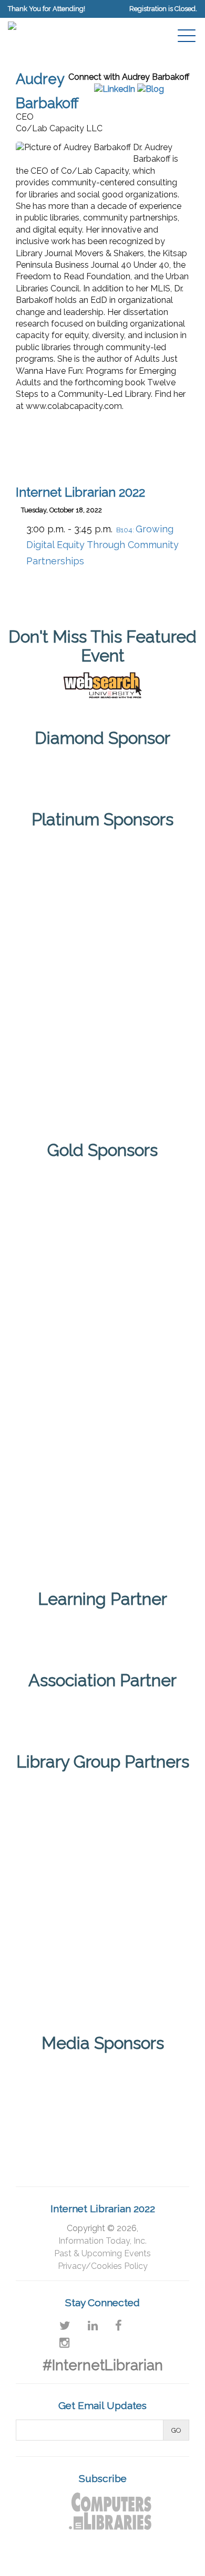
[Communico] (102, 767)
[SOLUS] (102, 1088)
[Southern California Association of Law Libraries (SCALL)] (143, 1977)
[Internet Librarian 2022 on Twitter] (65, 2326)
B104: (102, 546)
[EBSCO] (102, 1201)
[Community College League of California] (143, 1812)
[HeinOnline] (102, 940)
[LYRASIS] (62, 1894)
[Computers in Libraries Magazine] (62, 2076)
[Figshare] (102, 1284)
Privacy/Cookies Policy (103, 2266)
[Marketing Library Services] (62, 2123)
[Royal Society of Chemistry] (102, 1014)
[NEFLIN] (62, 1977)
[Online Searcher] (143, 2123)
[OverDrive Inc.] (102, 1449)
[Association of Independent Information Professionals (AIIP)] (102, 1710)
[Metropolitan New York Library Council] (143, 1894)
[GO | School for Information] (102, 1366)
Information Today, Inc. (102, 2241)
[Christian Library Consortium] (62, 1812)
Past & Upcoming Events (102, 2253)
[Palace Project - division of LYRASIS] (102, 1532)
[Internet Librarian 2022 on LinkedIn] (93, 2326)
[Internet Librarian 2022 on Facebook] (119, 2326)
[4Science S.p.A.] (102, 866)
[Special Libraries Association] (102, 1628)
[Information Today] (143, 2076)
